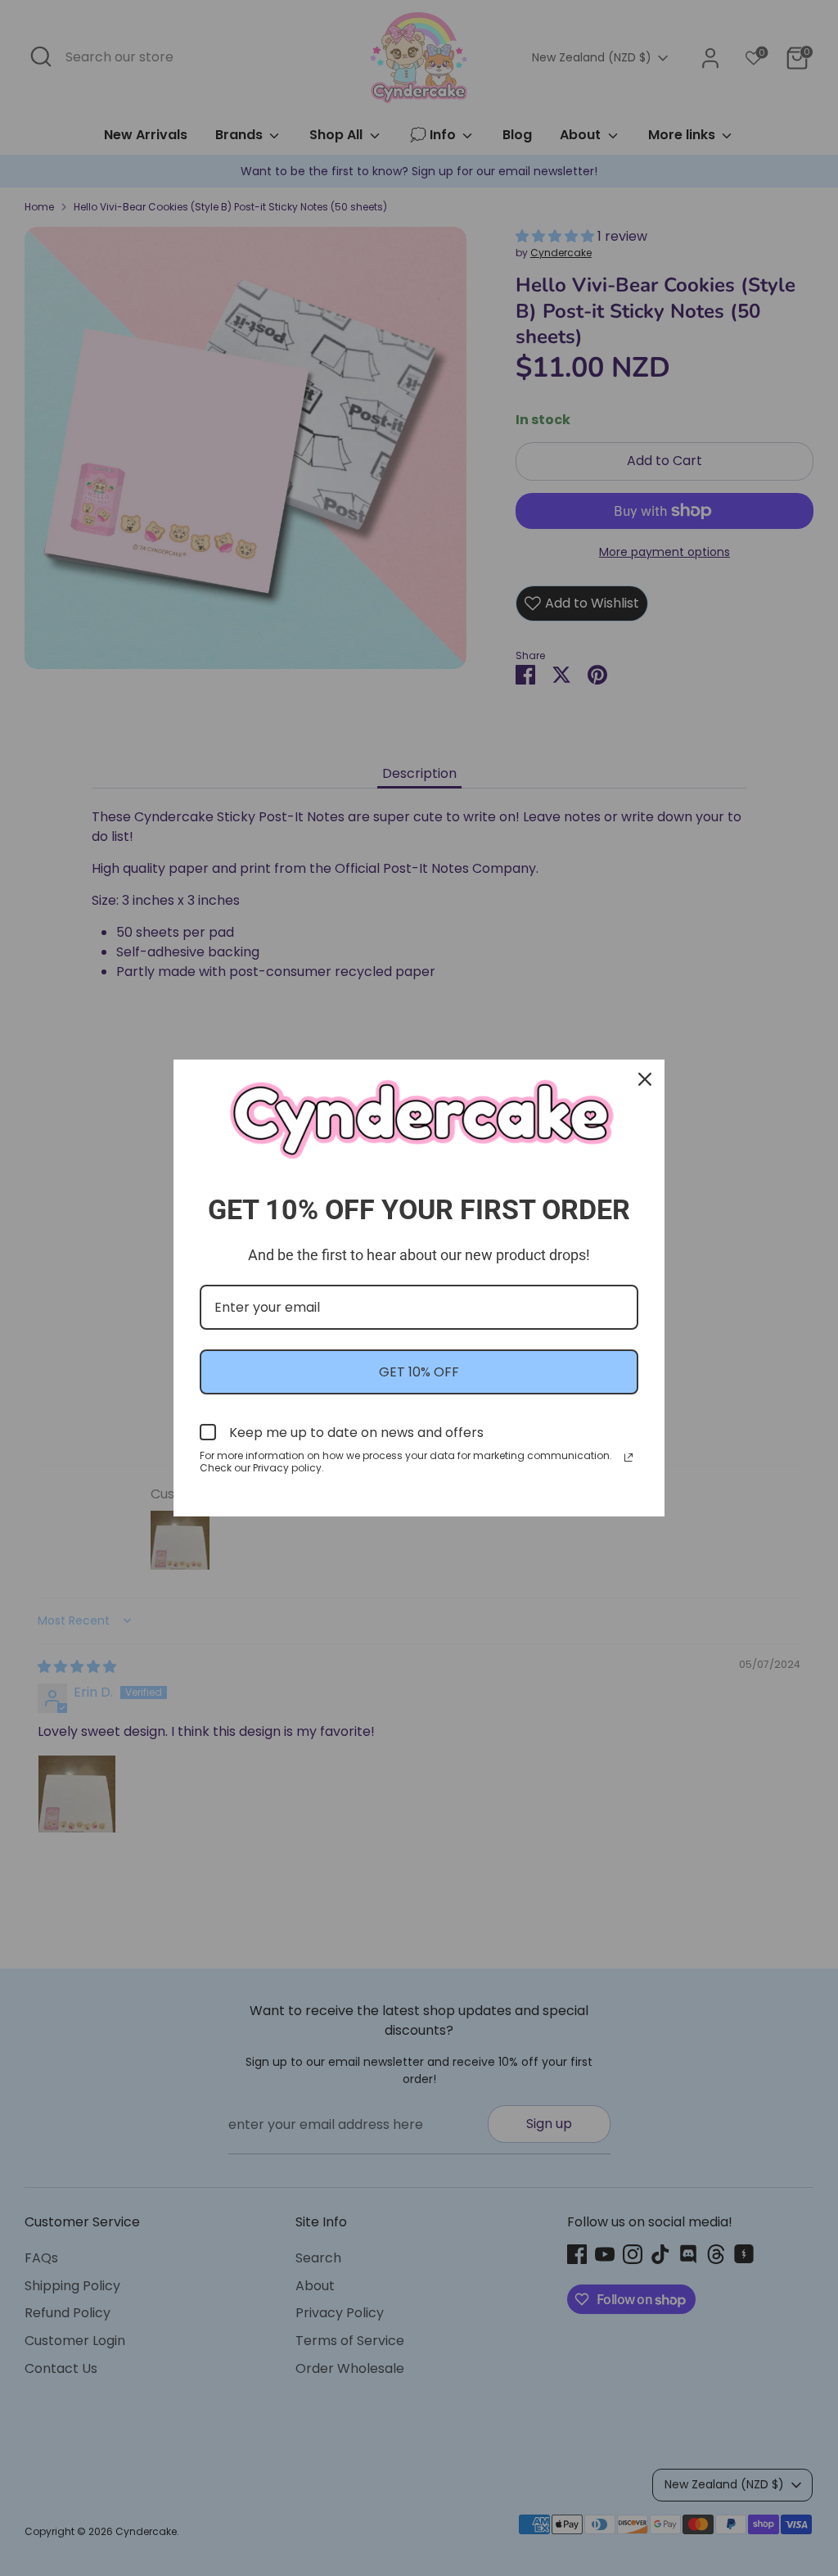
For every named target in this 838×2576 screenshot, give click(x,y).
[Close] (645, 1079)
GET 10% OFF (419, 1372)
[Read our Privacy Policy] (628, 1457)
